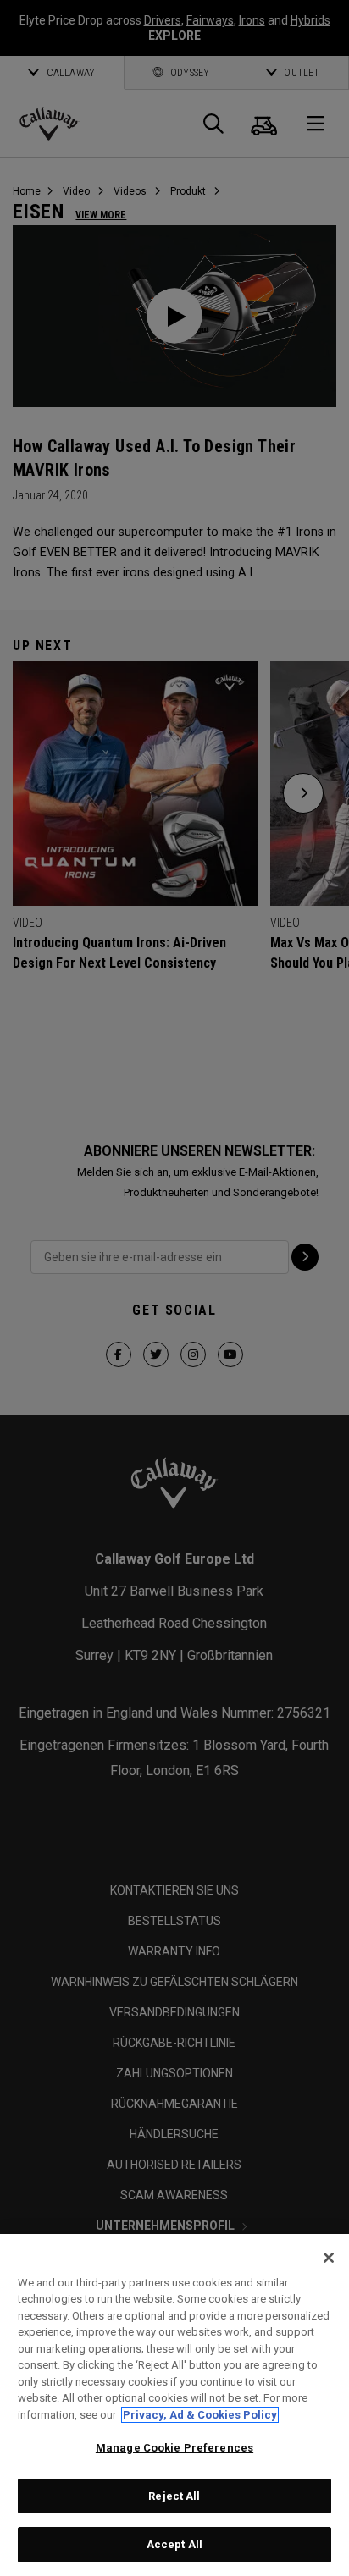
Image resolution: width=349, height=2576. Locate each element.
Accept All (174, 2544)
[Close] (329, 2258)
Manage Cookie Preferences (174, 2448)
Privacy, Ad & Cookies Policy (200, 2415)
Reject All (174, 2496)
